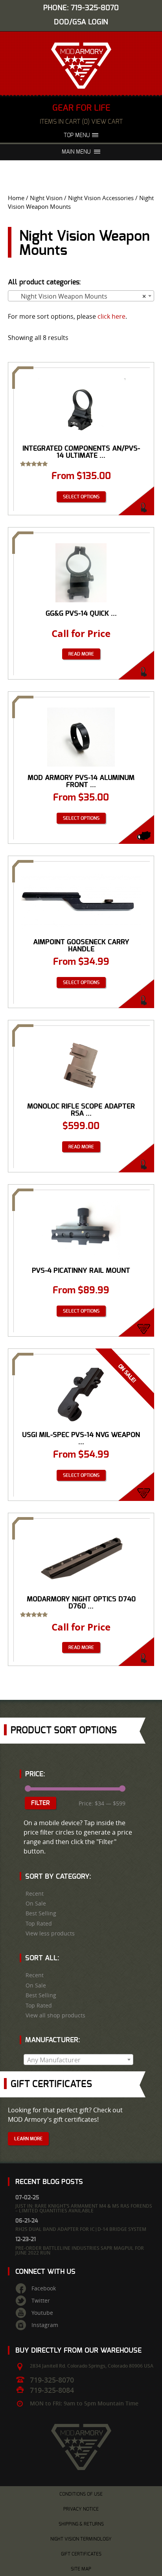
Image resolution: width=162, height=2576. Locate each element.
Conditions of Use (81, 2494)
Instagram (45, 2325)
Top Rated (39, 1924)
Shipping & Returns (81, 2524)
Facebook (44, 2288)
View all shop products (55, 2015)
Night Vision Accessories (101, 198)
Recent (35, 1894)
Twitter (41, 2301)
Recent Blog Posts (49, 2182)
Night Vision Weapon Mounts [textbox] (79, 296)
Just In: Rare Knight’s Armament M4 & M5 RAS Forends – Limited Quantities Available (84, 2208)
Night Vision (46, 198)
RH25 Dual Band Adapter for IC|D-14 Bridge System (81, 2229)
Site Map (81, 2569)
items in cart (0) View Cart (81, 122)
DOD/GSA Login (81, 22)
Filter (40, 1803)
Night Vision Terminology (81, 2539)
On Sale (36, 1904)
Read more (81, 654)
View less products (50, 1933)
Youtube (42, 2313)
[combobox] (81, 296)
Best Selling (41, 1913)
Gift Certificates (81, 2554)
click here (111, 316)
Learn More (28, 2139)
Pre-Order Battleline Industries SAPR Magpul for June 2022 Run (80, 2250)
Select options (81, 497)
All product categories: (44, 282)
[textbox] (78, 2060)
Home (16, 198)
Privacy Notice (81, 2509)
